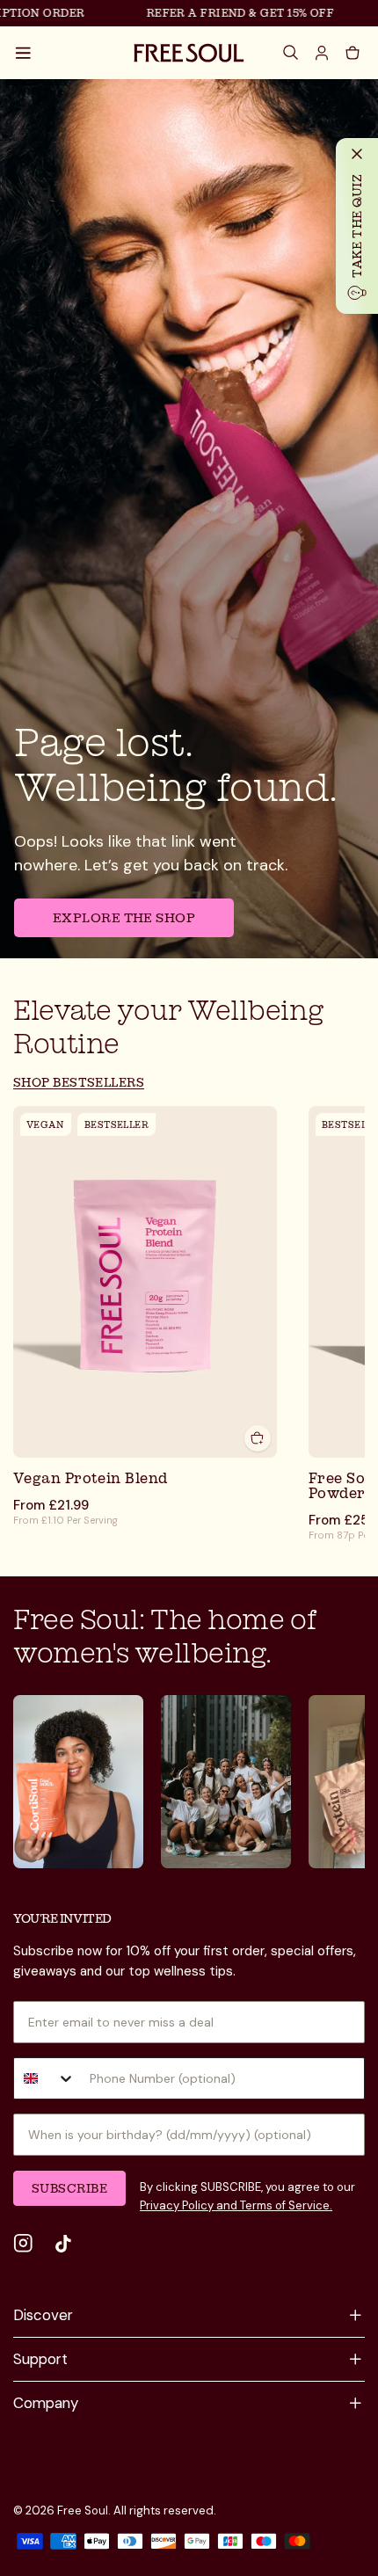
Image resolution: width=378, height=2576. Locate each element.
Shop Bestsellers (79, 1082)
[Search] (292, 53)
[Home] (189, 53)
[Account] (323, 53)
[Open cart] (353, 53)
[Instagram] (23, 2244)
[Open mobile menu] (24, 53)
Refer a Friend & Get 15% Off (228, 13)
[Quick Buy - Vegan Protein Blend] (258, 1437)
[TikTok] (63, 2244)
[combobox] (45, 2078)
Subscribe (69, 2188)
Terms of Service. (285, 2205)
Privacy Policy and (189, 2205)
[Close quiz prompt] (357, 154)
